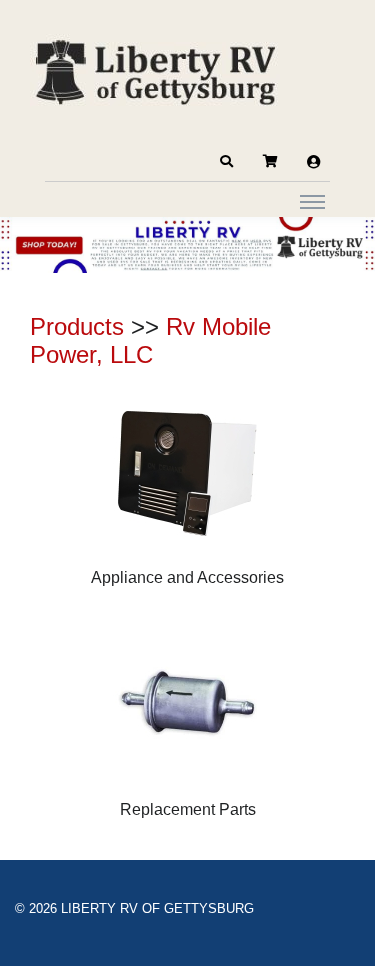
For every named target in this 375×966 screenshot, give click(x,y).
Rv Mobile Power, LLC (150, 340)
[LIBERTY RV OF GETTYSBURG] (155, 70)
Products (77, 326)
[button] (226, 162)
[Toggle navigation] (312, 201)
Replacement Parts (188, 809)
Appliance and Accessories (187, 577)
